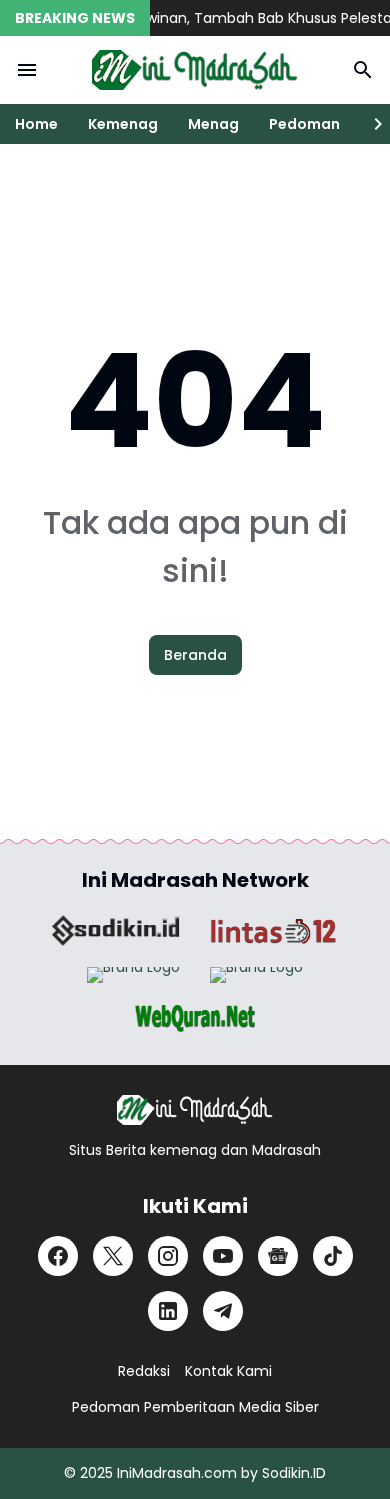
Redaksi (144, 1371)
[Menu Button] (27, 70)
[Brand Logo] (116, 931)
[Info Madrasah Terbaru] (195, 70)
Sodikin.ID (294, 1473)
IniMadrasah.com (177, 1473)
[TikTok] (333, 1256)
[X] (113, 1256)
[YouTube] (223, 1256)
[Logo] (195, 1110)
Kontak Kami (228, 1371)
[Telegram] (223, 1311)
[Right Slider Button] (370, 124)
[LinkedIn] (168, 1311)
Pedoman (304, 124)
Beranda (195, 655)
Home (36, 124)
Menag (213, 124)
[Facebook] (58, 1256)
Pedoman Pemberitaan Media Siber (195, 1407)
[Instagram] (168, 1256)
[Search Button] (363, 70)
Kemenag (123, 124)
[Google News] (278, 1256)
